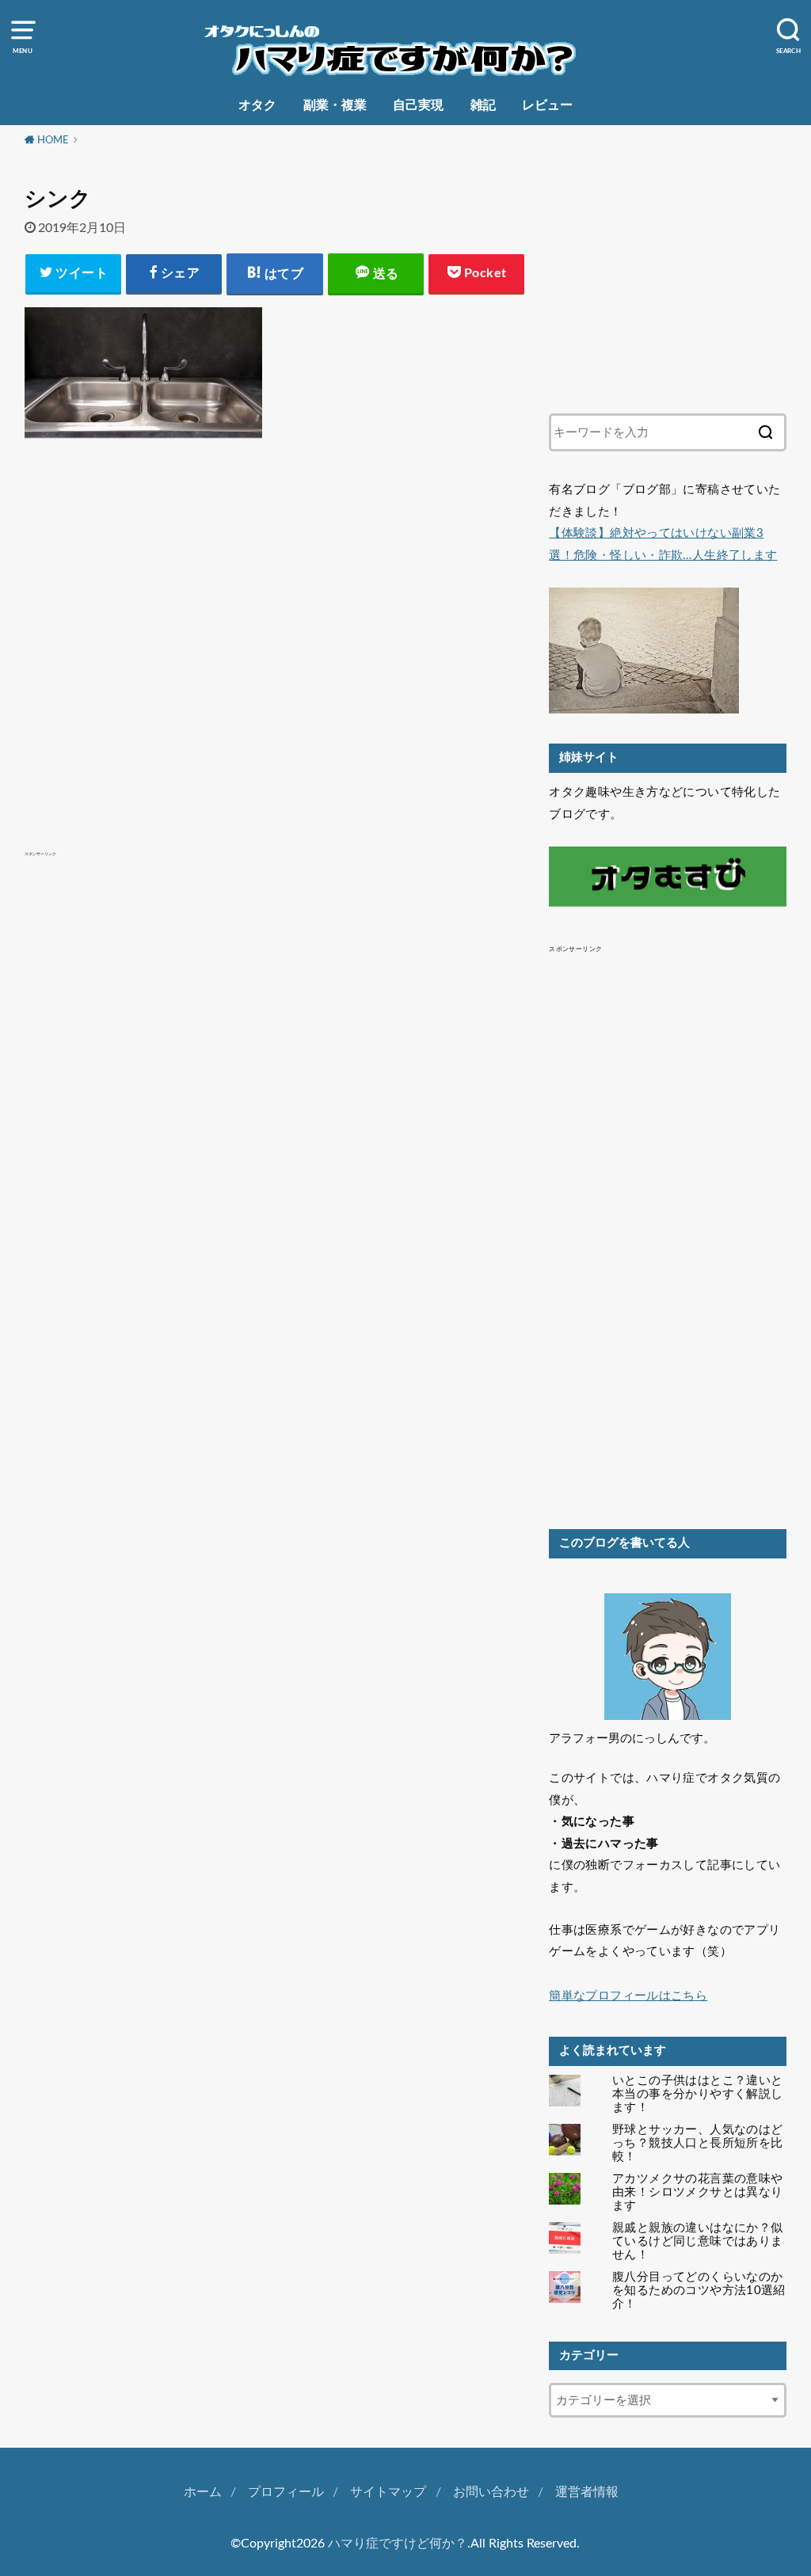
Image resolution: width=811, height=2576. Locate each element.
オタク (257, 105)
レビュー (547, 105)
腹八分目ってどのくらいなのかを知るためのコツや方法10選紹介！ (699, 2291)
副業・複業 (335, 105)
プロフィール (286, 2492)
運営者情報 (587, 2492)
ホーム (203, 2492)
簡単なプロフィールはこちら (628, 1996)
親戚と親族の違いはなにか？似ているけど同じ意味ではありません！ (697, 2241)
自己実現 (418, 105)
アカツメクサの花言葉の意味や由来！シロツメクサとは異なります (697, 2192)
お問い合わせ (491, 2492)
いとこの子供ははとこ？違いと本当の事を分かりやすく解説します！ (697, 2094)
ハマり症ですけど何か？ (398, 2544)
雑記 (483, 105)
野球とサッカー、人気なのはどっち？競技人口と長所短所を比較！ (697, 2143)
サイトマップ (388, 2492)
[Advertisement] (275, 612)
